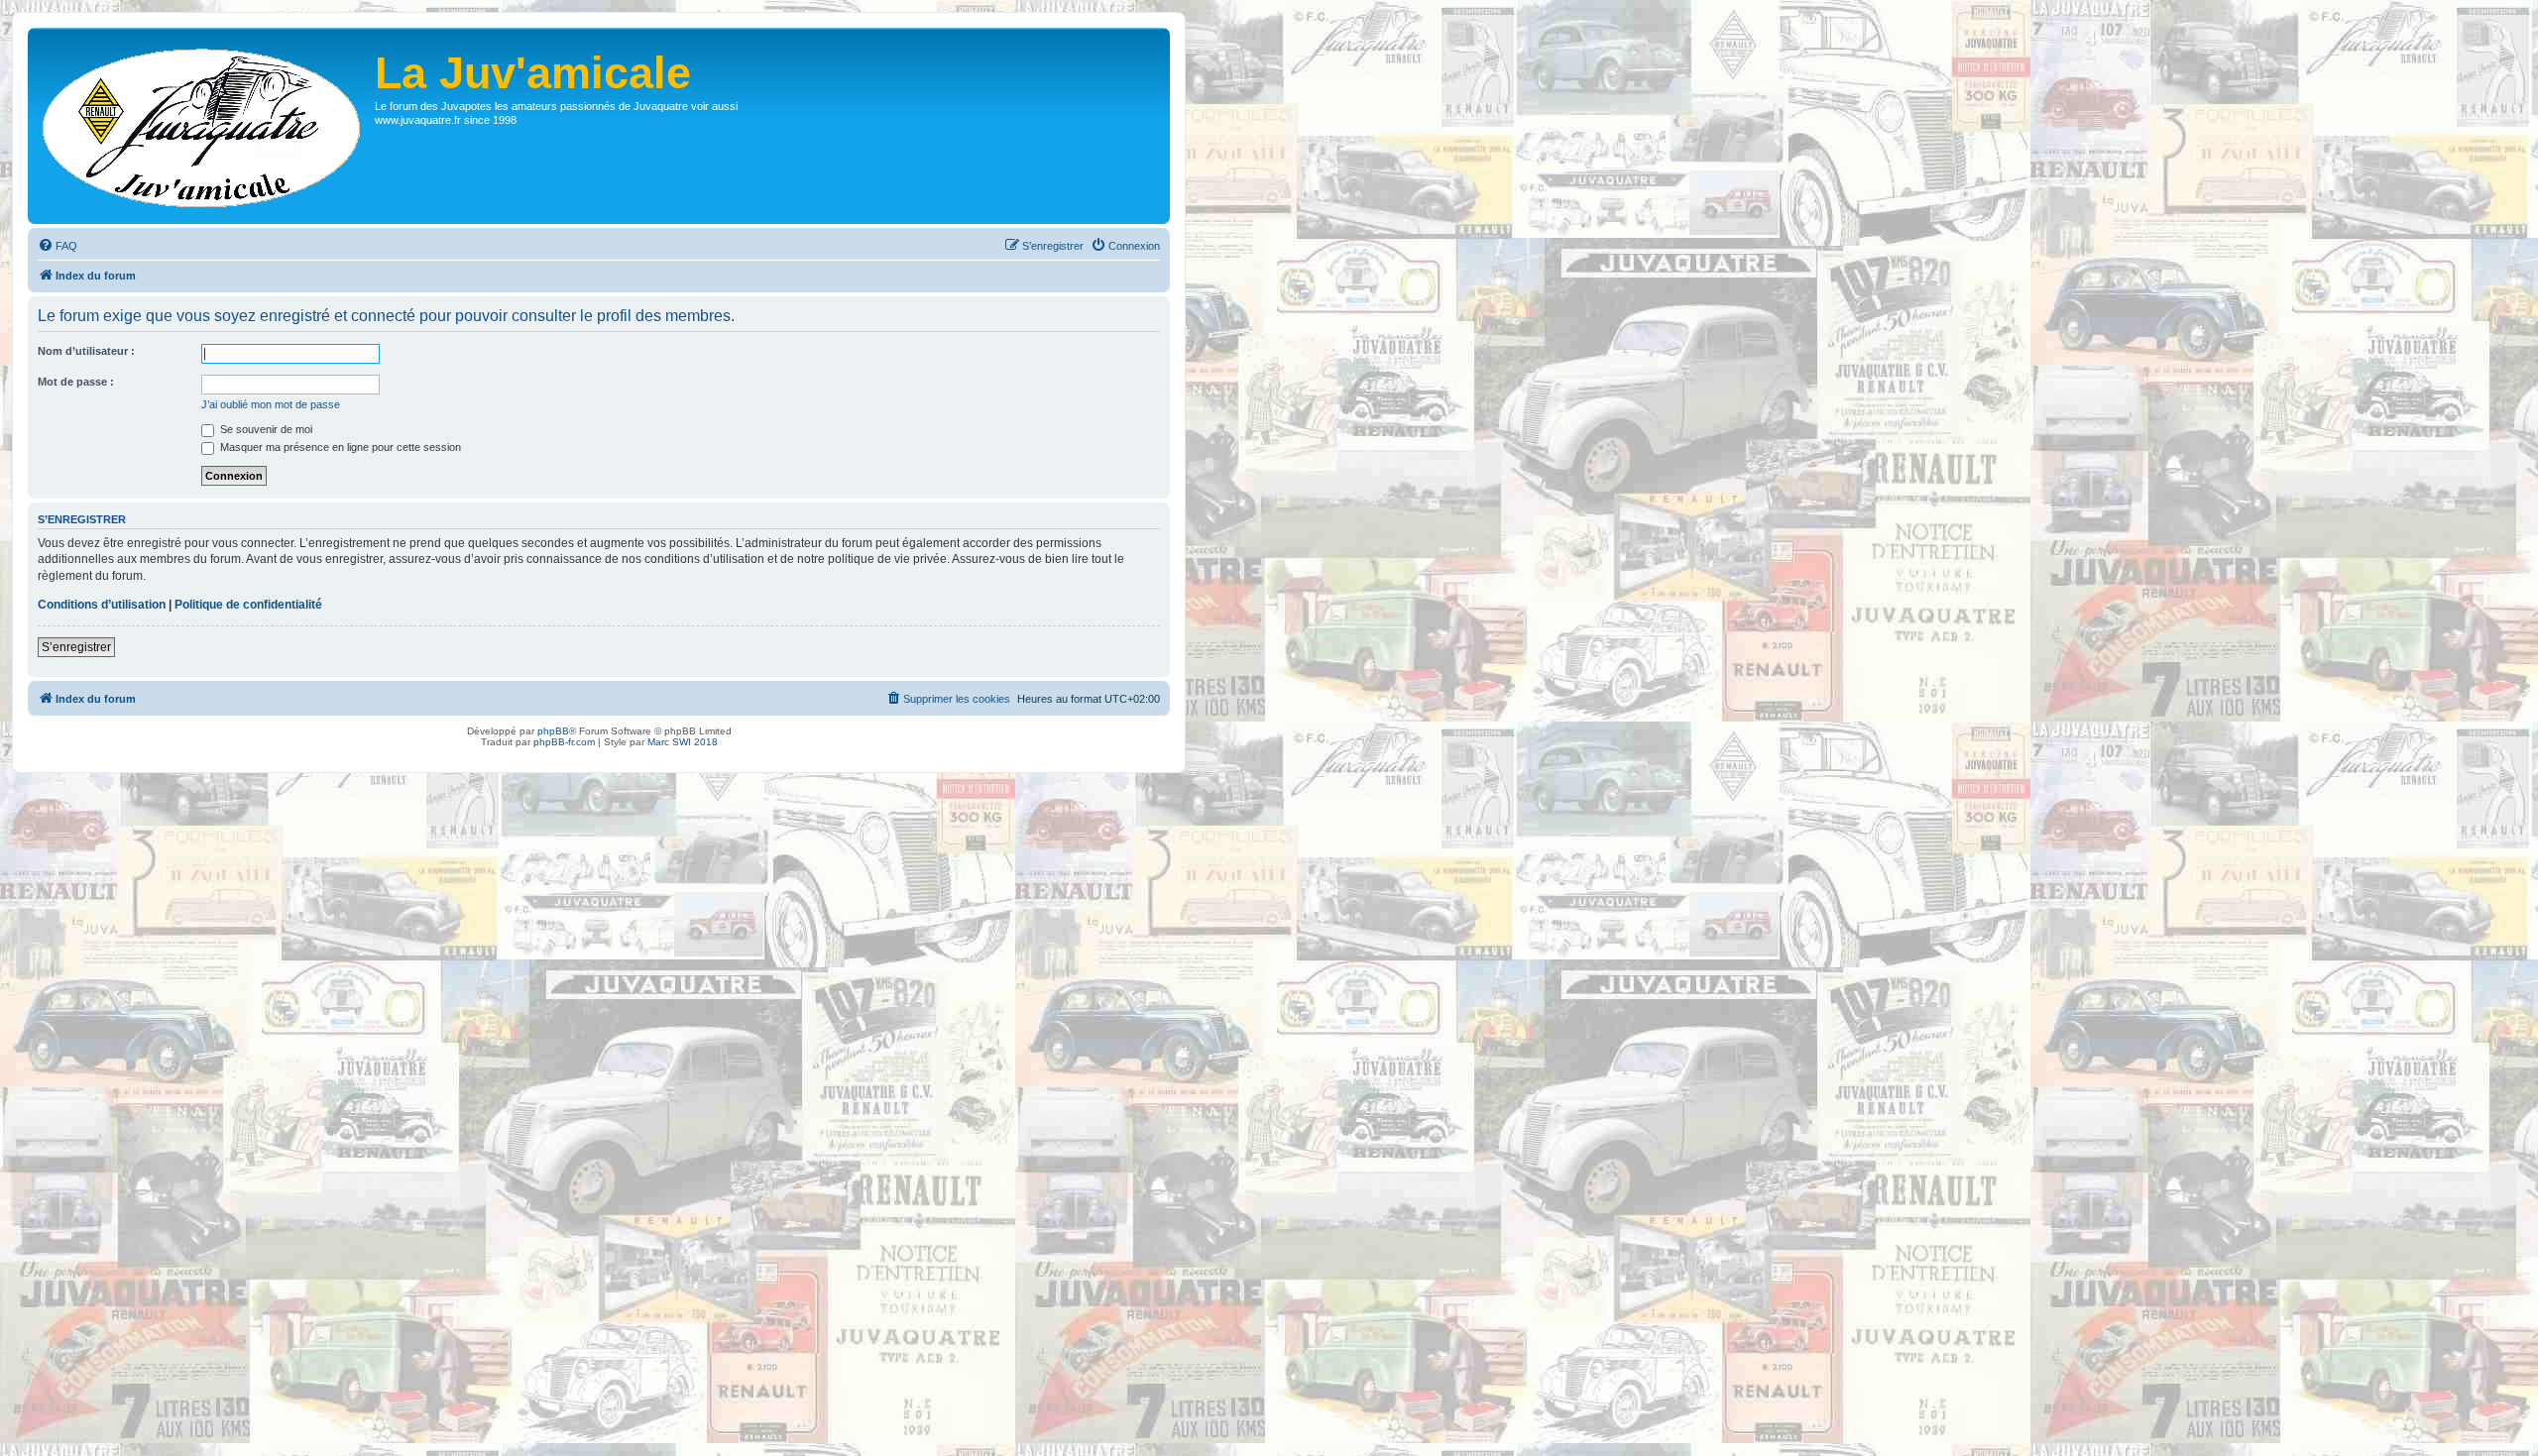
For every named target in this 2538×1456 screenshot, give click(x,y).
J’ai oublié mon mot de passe (271, 404)
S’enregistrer (76, 647)
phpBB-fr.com (564, 742)
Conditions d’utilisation (102, 605)
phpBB (553, 731)
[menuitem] (58, 246)
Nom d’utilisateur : (86, 351)
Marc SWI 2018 (683, 742)
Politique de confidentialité (248, 605)
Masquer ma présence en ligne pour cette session (339, 447)
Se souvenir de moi (265, 429)
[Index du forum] (204, 126)
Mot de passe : (76, 382)
